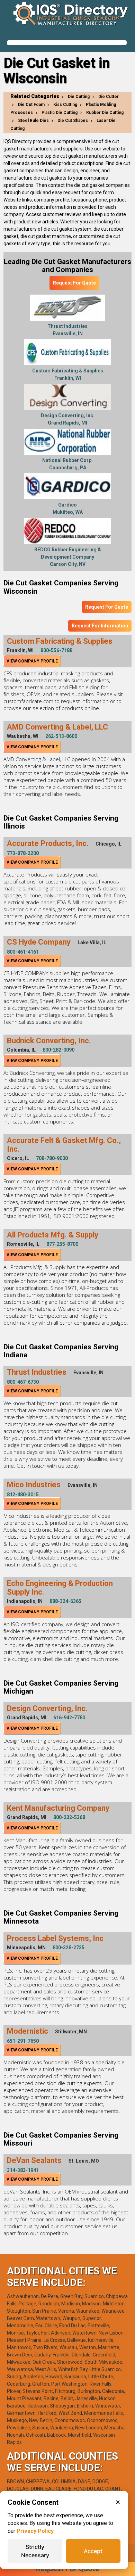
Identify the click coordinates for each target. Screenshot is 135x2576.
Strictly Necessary (35, 2551)
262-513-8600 (61, 736)
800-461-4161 (23, 952)
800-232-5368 (69, 1817)
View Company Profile (32, 661)
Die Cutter (109, 97)
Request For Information (100, 626)
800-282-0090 (58, 1050)
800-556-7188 (56, 650)
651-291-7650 (23, 2041)
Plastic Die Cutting (60, 113)
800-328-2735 (69, 1948)
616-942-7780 (69, 1718)
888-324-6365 (65, 1601)
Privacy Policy (35, 2531)
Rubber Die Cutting (105, 113)
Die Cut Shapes (73, 121)
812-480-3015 (23, 1495)
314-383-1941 (23, 2170)
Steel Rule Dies (33, 121)
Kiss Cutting (65, 105)
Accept (93, 2551)
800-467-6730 (23, 1382)
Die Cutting (79, 97)
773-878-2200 (23, 853)
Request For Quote (74, 283)
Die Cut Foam (31, 105)
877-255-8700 (62, 1244)
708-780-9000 (52, 1158)
